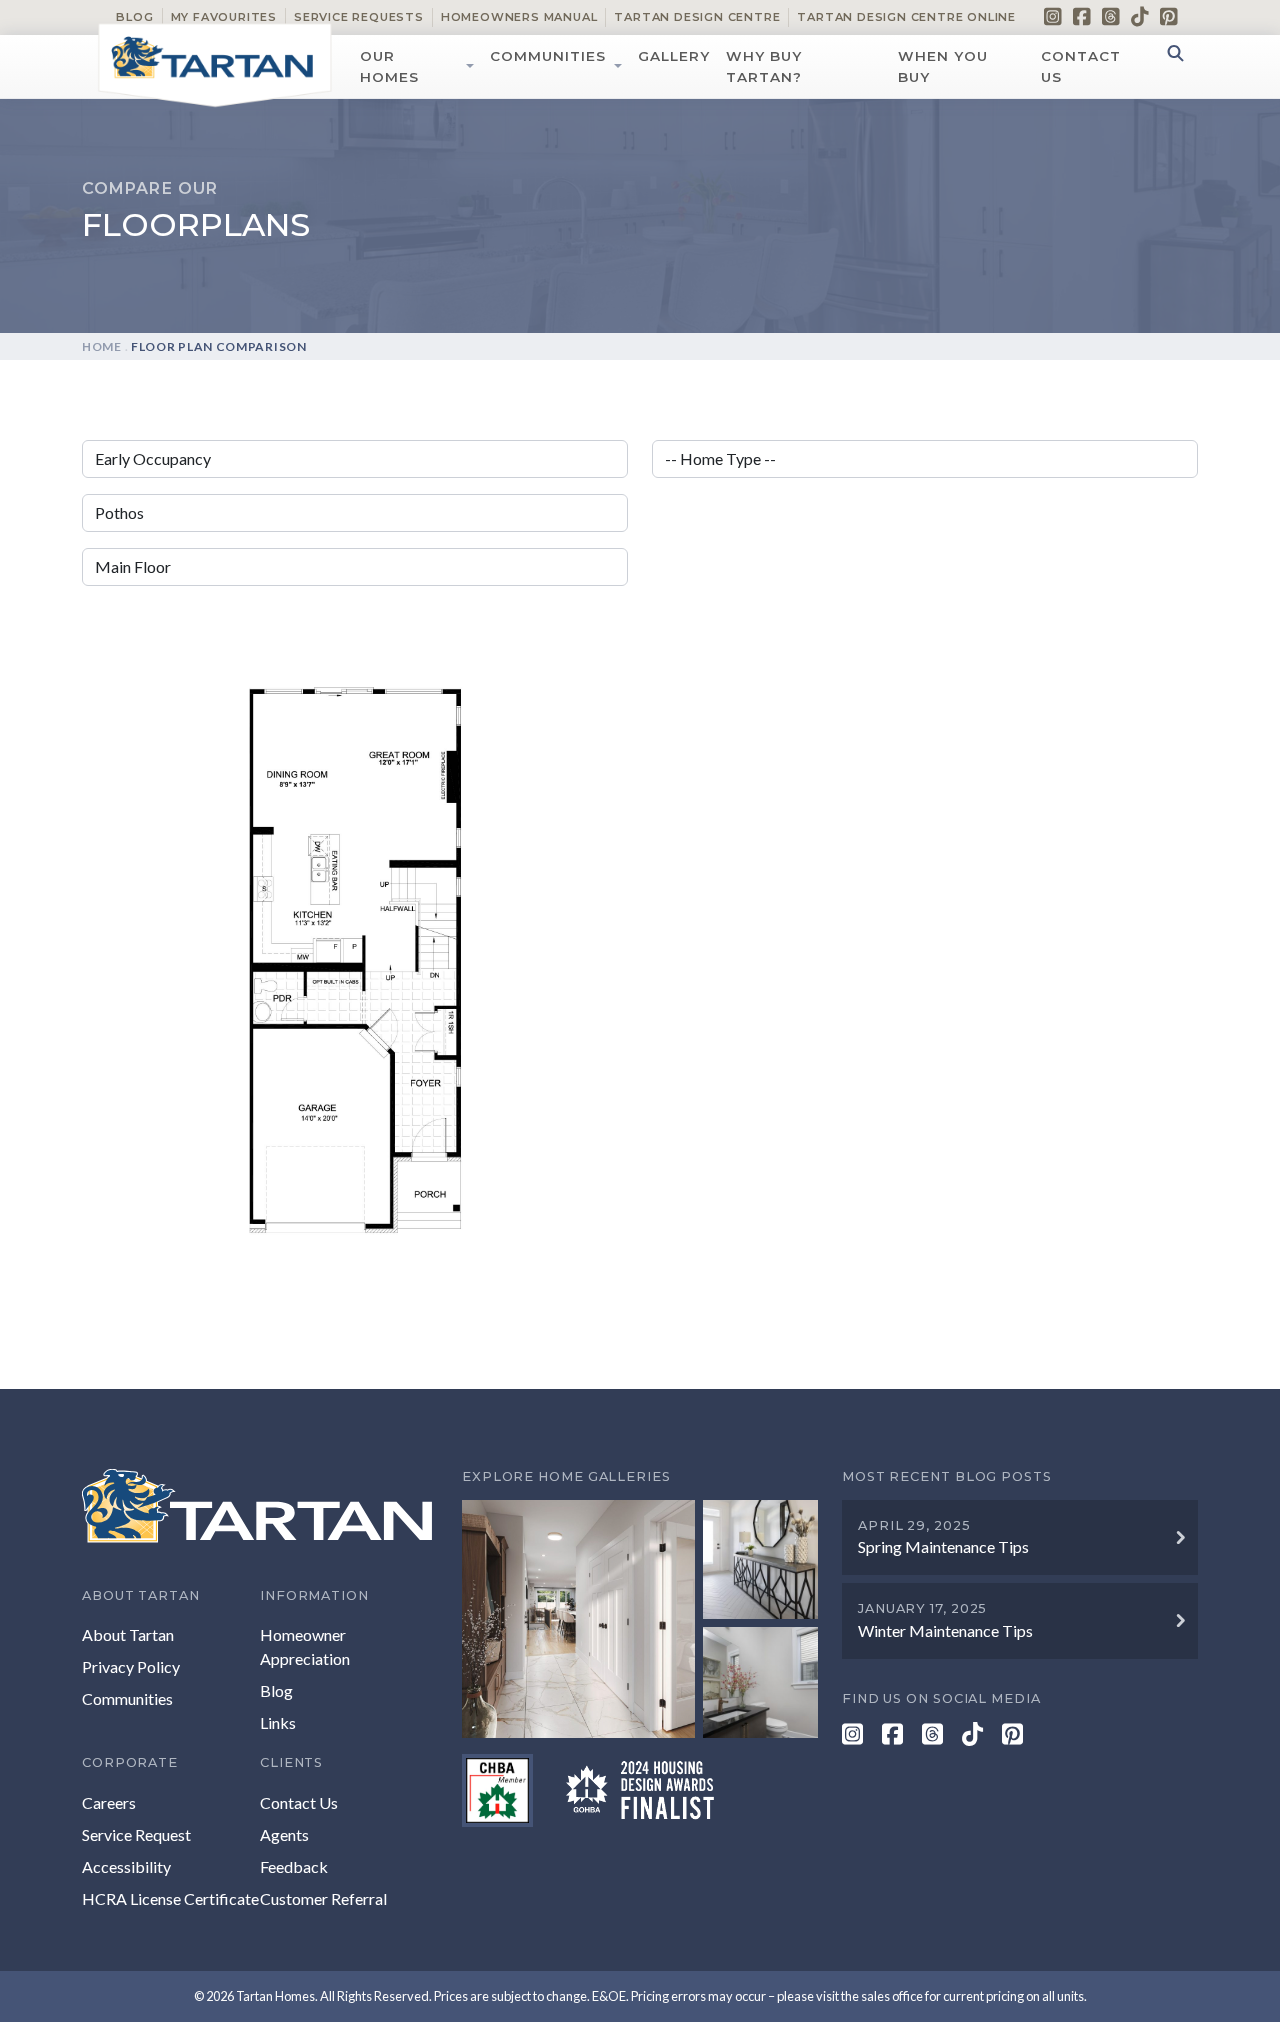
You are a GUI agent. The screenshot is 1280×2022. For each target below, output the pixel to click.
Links (278, 1722)
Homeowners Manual (519, 17)
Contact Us (1081, 66)
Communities (548, 56)
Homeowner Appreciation (305, 1646)
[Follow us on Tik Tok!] (1140, 16)
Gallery (674, 56)
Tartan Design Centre (697, 17)
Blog (134, 17)
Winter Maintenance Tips (945, 1630)
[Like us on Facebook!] (1082, 16)
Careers (109, 1802)
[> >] (640, 1618)
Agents (284, 1834)
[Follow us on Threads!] (1111, 16)
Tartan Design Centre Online (906, 17)
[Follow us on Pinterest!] (1169, 16)
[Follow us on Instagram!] (1053, 16)
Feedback (294, 1866)
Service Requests (359, 17)
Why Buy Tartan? (764, 66)
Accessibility (126, 1866)
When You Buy (943, 66)
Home (102, 346)
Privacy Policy (131, 1666)
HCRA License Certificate (170, 1898)
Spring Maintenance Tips (943, 1546)
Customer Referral (323, 1898)
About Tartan (128, 1634)
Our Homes (389, 66)
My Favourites (224, 17)
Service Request (136, 1834)
